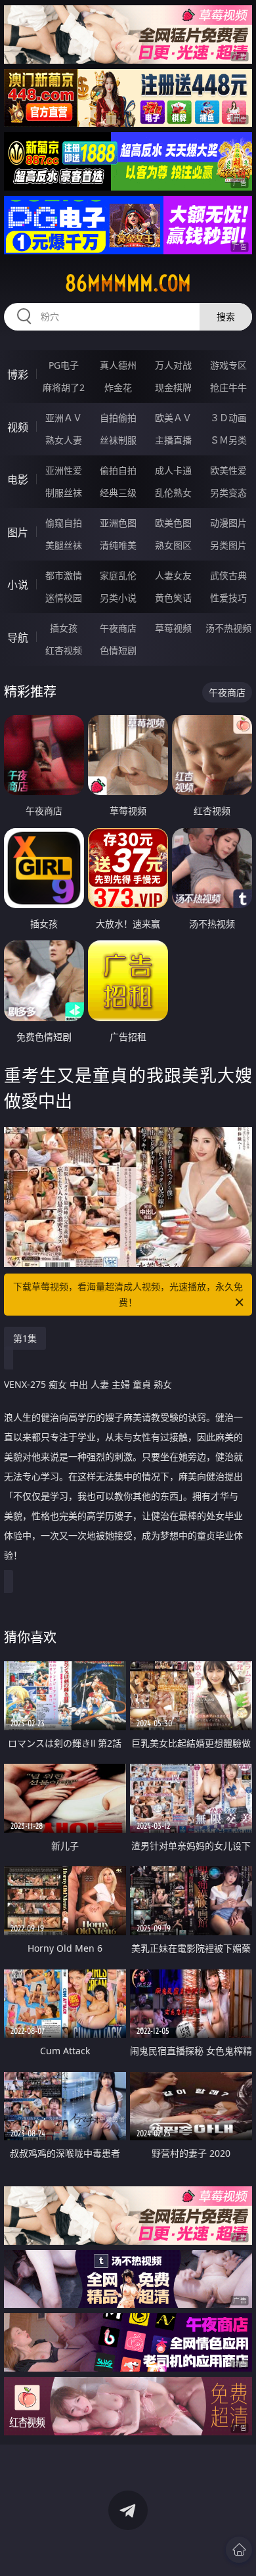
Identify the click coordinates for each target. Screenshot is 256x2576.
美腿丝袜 (64, 545)
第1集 (25, 1338)
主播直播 (173, 440)
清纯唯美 (118, 545)
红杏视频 (64, 650)
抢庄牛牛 (228, 387)
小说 (18, 585)
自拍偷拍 (118, 418)
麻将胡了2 (64, 387)
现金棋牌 (173, 387)
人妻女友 (173, 575)
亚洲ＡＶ (64, 418)
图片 (18, 532)
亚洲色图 (118, 523)
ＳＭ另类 (228, 440)
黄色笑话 (173, 598)
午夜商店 (118, 628)
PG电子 (64, 365)
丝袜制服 (118, 440)
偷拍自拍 (118, 470)
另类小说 (118, 598)
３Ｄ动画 (228, 418)
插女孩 (64, 628)
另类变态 (228, 493)
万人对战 (173, 365)
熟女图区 (173, 545)
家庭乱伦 (118, 575)
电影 (18, 480)
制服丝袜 (64, 493)
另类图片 (228, 545)
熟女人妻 (64, 440)
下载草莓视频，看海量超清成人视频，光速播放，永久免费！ (128, 1294)
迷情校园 (64, 598)
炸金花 (118, 387)
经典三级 (118, 493)
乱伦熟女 (173, 493)
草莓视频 (173, 628)
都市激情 (64, 575)
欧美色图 (173, 523)
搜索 (226, 316)
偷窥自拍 (64, 523)
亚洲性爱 (64, 470)
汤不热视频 (228, 628)
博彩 (18, 375)
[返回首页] (239, 2550)
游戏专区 (228, 365)
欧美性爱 (228, 470)
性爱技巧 (228, 598)
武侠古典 (228, 575)
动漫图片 (228, 523)
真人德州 (118, 365)
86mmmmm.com (128, 283)
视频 (18, 427)
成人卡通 (173, 470)
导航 (18, 637)
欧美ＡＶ (173, 418)
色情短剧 (118, 650)
